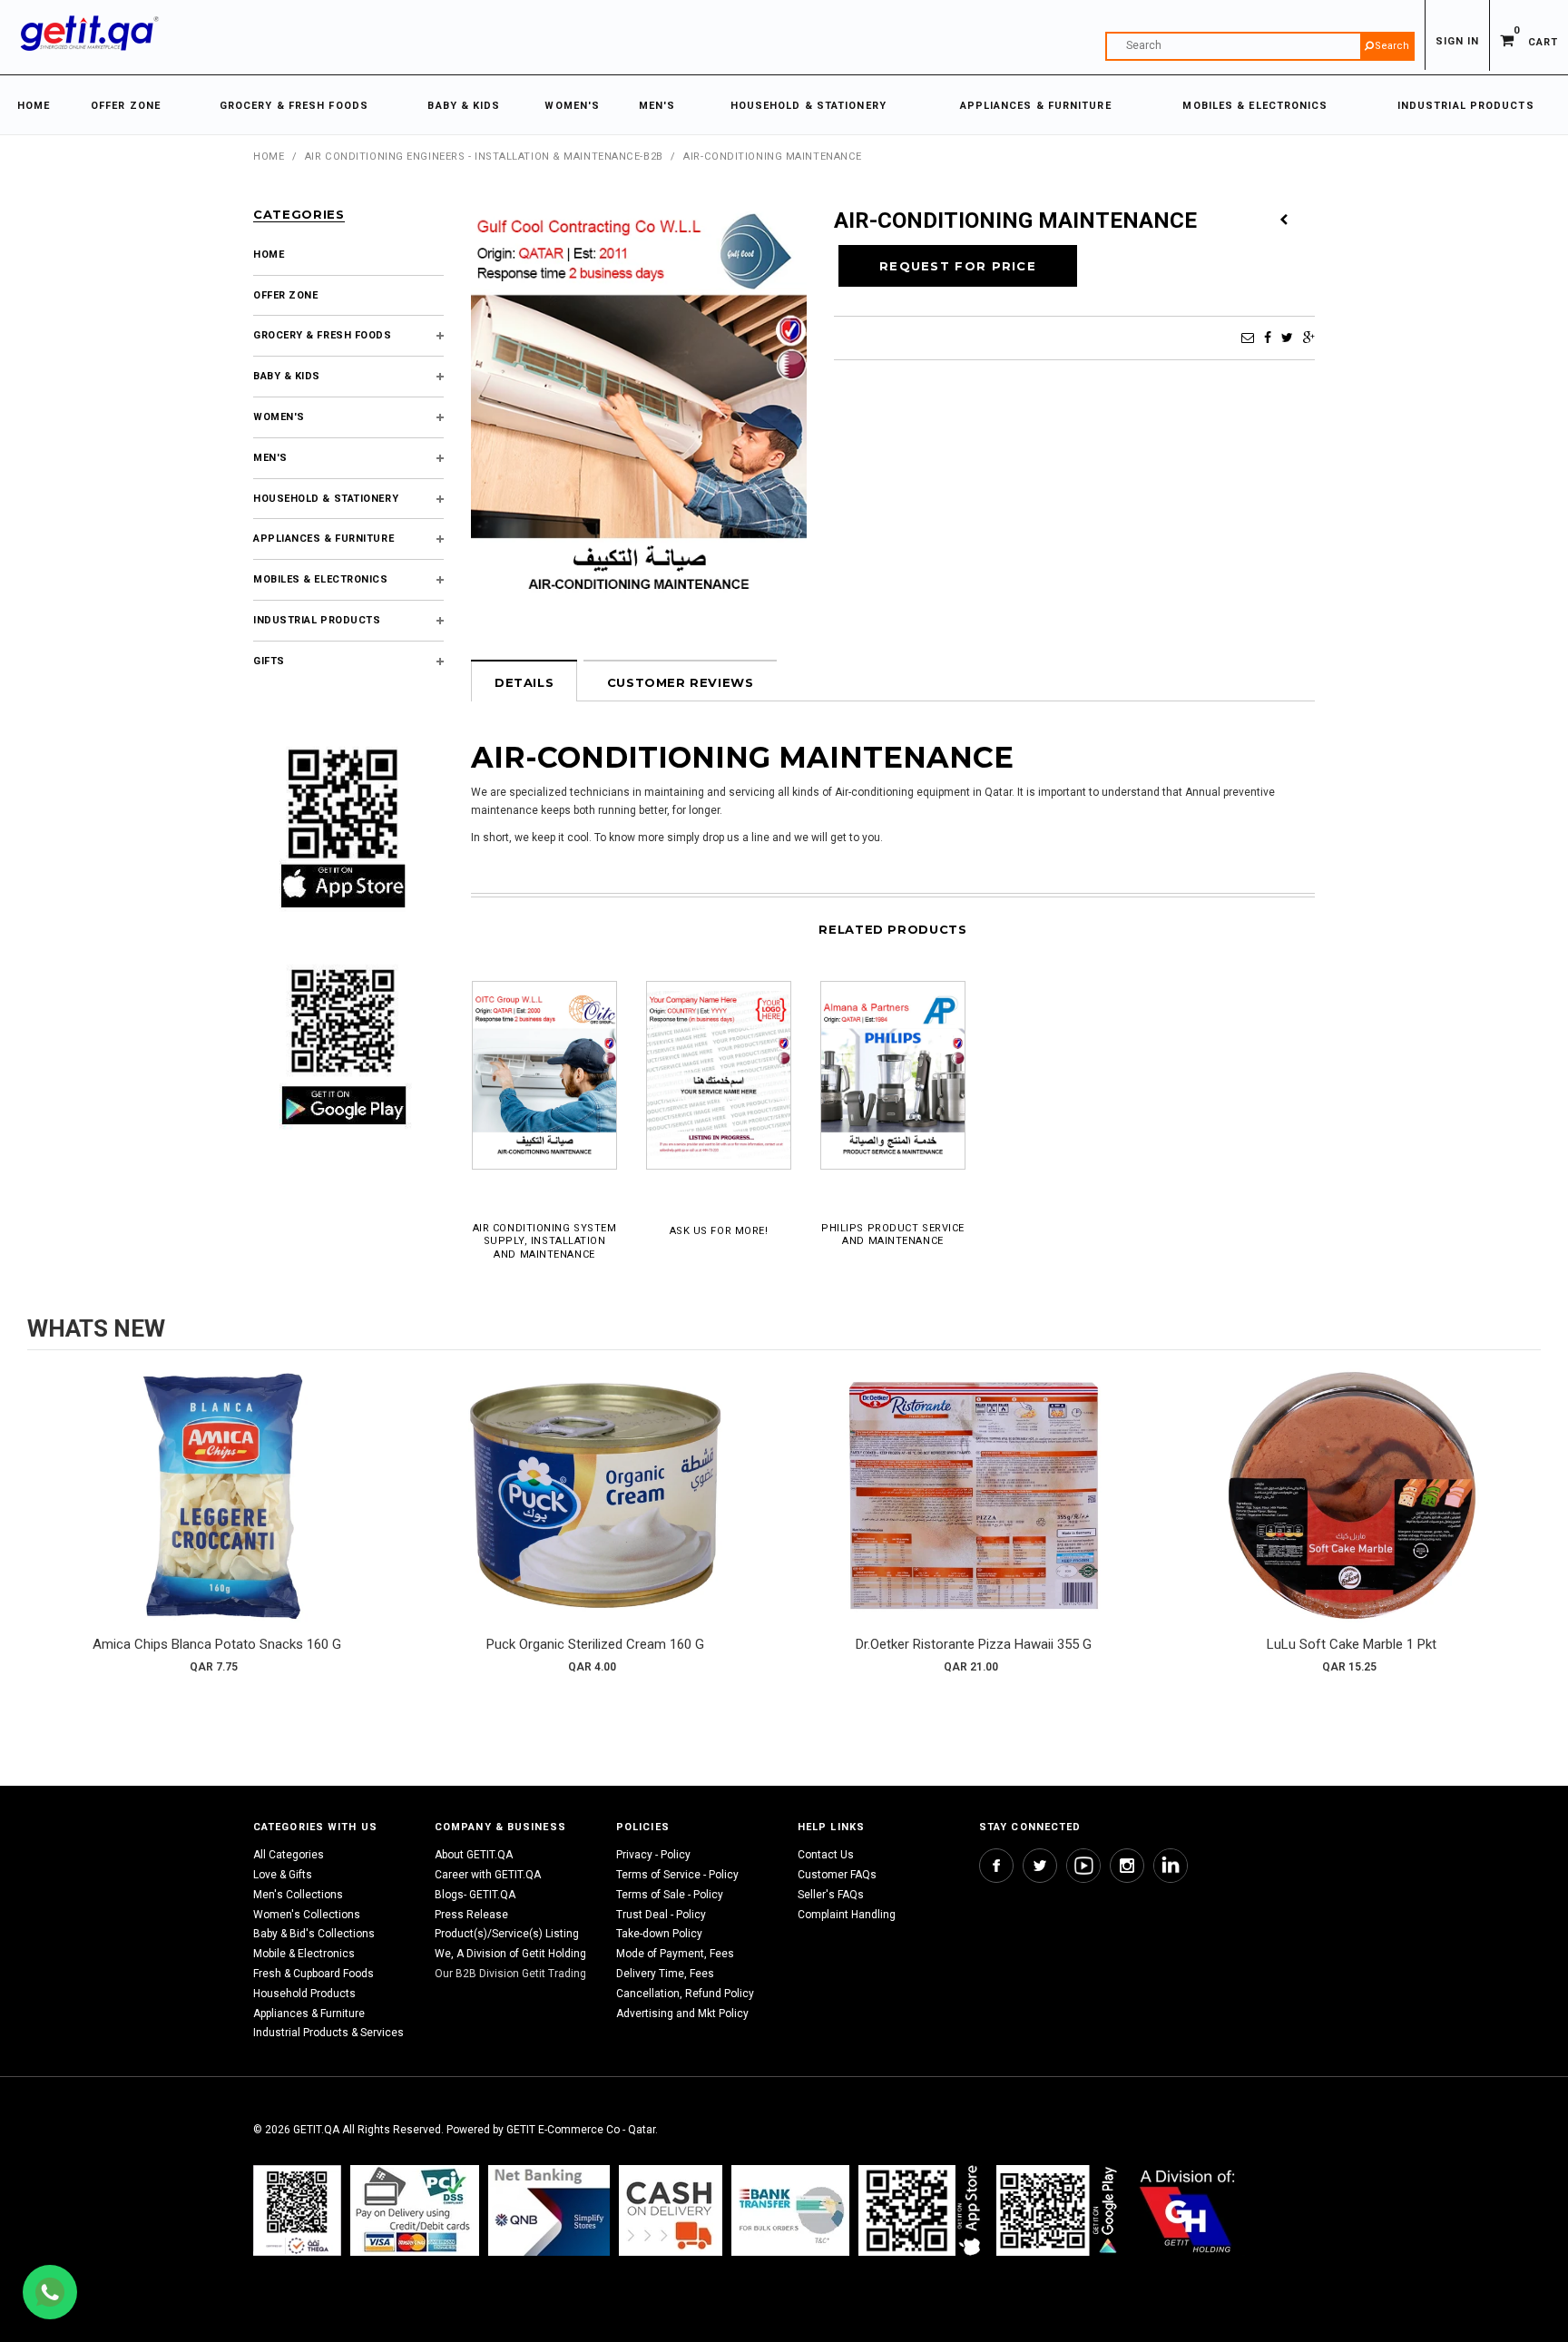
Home (269, 157)
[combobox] (1260, 46)
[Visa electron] (790, 2211)
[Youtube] (1083, 1866)
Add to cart (217, 1514)
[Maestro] (923, 2211)
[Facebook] (1268, 338)
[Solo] (1058, 2211)
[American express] (671, 2211)
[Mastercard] (549, 2211)
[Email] (1248, 338)
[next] (1523, 1528)
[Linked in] (1171, 1866)
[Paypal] (297, 2211)
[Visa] (415, 2211)
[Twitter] (1287, 338)
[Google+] (1309, 338)
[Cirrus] (1187, 2211)
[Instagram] (1127, 1866)
